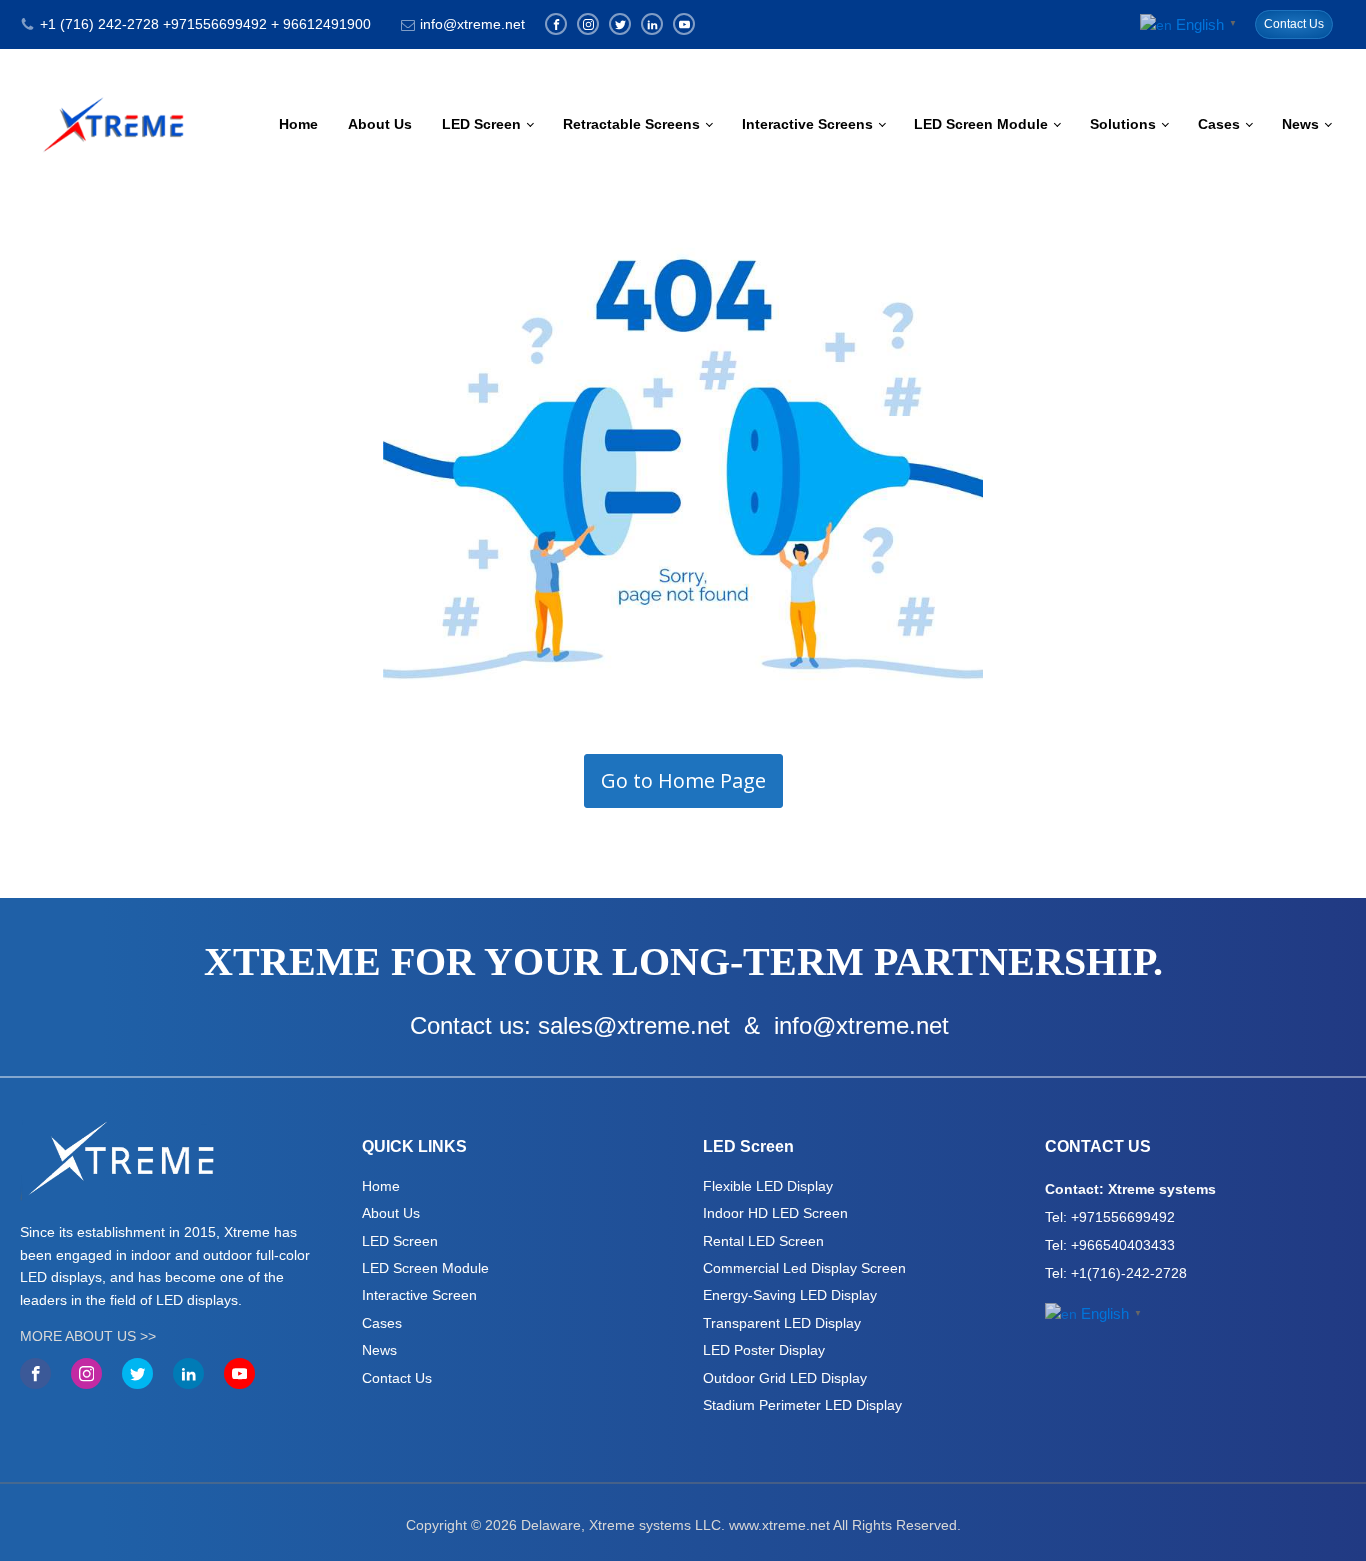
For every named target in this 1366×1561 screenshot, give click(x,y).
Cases (1219, 124)
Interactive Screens (807, 124)
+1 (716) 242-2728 (99, 24)
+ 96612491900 (321, 24)
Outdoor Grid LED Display (785, 1378)
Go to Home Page (683, 780)
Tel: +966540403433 (1110, 1245)
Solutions (1123, 124)
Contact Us (1294, 24)
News (1300, 124)
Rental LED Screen (763, 1241)
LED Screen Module (981, 124)
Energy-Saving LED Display (790, 1295)
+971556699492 (215, 24)
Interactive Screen (419, 1295)
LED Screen (481, 124)
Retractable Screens (631, 124)
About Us (380, 124)
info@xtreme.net (472, 24)
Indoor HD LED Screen (775, 1213)
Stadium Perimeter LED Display (802, 1405)
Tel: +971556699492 (1110, 1217)
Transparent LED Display (782, 1323)
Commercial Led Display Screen (804, 1268)
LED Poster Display (764, 1350)
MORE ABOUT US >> (88, 1336)
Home (298, 124)
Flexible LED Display (768, 1186)
